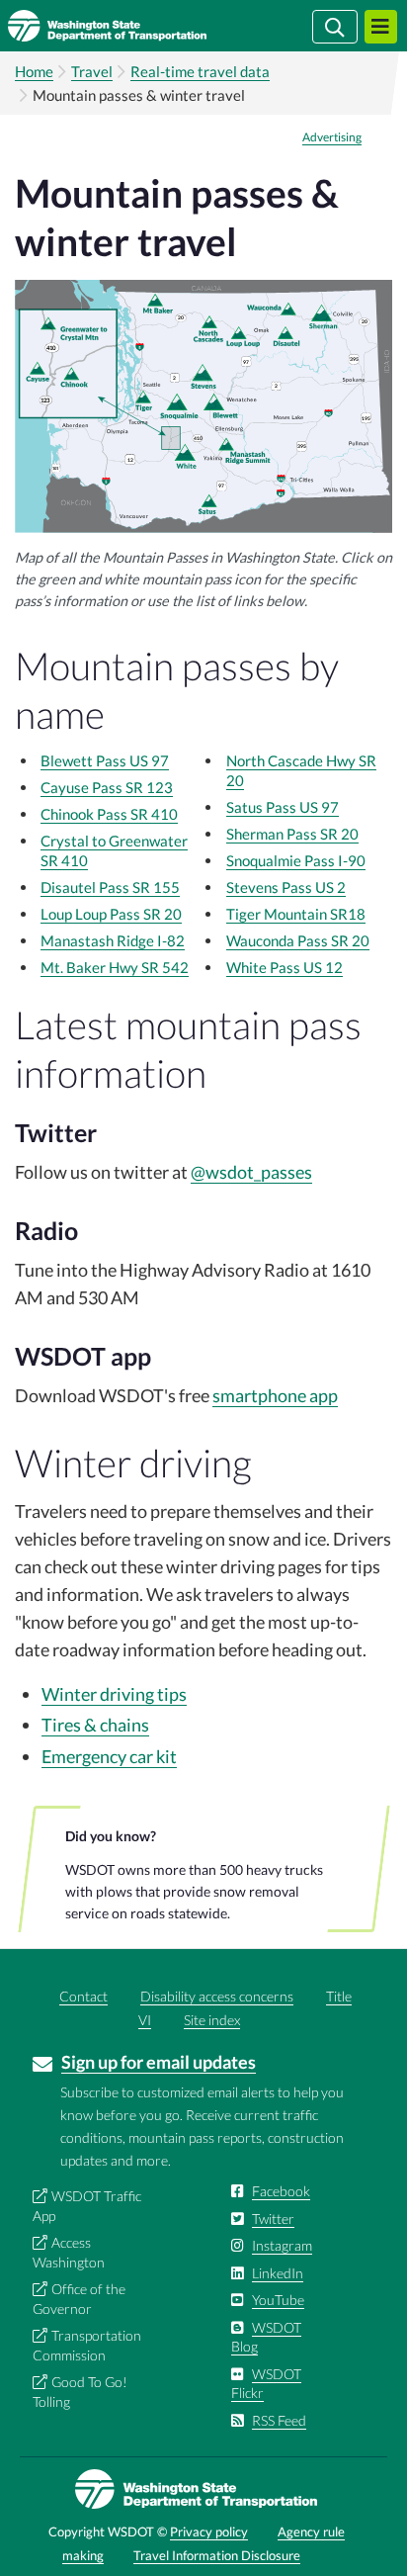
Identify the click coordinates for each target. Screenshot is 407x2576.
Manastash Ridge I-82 (113, 940)
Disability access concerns (217, 1996)
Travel (92, 71)
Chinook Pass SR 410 (109, 814)
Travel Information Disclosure (217, 2555)
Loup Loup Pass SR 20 (111, 914)
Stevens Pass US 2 (286, 887)
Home (34, 71)
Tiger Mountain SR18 (296, 914)
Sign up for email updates (159, 2062)
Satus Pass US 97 (283, 807)
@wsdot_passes (251, 1172)
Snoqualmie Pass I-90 (296, 860)
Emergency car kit (109, 1756)
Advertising (332, 137)
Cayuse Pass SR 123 (107, 787)
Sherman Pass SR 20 (292, 834)
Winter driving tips (114, 1694)
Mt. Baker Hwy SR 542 (115, 967)
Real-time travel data (200, 71)
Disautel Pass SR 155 (110, 887)
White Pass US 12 (285, 967)
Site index (212, 2020)
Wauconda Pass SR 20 (298, 940)
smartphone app (275, 1395)
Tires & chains (95, 1725)
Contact (83, 1996)
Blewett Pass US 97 (105, 760)
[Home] (136, 26)
